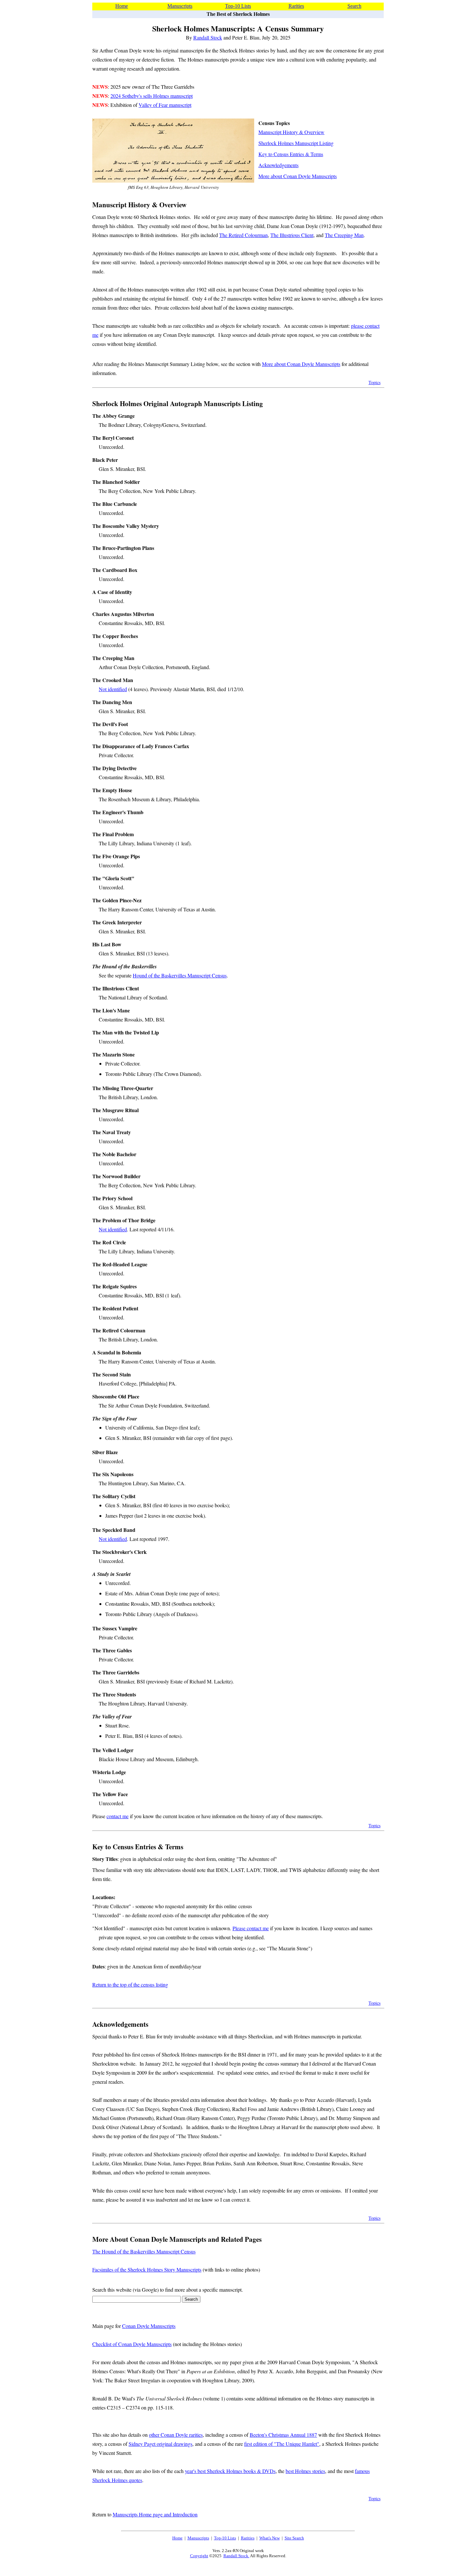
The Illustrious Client (292, 235)
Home (122, 6)
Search (354, 6)
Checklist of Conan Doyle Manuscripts (132, 2344)
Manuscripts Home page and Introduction (155, 2514)
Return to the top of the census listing (130, 1984)
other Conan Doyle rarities (176, 2435)
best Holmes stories (305, 2471)
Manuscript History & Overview (291, 132)
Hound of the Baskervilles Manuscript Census (180, 975)
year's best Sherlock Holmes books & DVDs (230, 2471)
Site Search (294, 2538)
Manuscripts (180, 6)
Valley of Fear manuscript (165, 105)
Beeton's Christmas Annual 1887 (283, 2435)
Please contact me (251, 1928)
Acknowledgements (278, 165)
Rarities (296, 6)
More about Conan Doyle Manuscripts (298, 176)
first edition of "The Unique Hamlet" (282, 2444)
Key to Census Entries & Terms (291, 154)
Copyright (199, 2556)
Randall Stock (208, 37)
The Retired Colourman (244, 235)
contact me (118, 1816)
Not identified (113, 689)
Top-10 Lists (238, 6)
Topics (374, 382)
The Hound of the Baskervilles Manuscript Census (144, 2251)
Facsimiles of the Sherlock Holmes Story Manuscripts (147, 2269)
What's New (270, 2538)
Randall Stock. (236, 2556)
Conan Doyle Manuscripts (149, 2326)
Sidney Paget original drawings (160, 2444)
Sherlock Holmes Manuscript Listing (296, 143)
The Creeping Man (344, 235)
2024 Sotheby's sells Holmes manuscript (152, 96)
